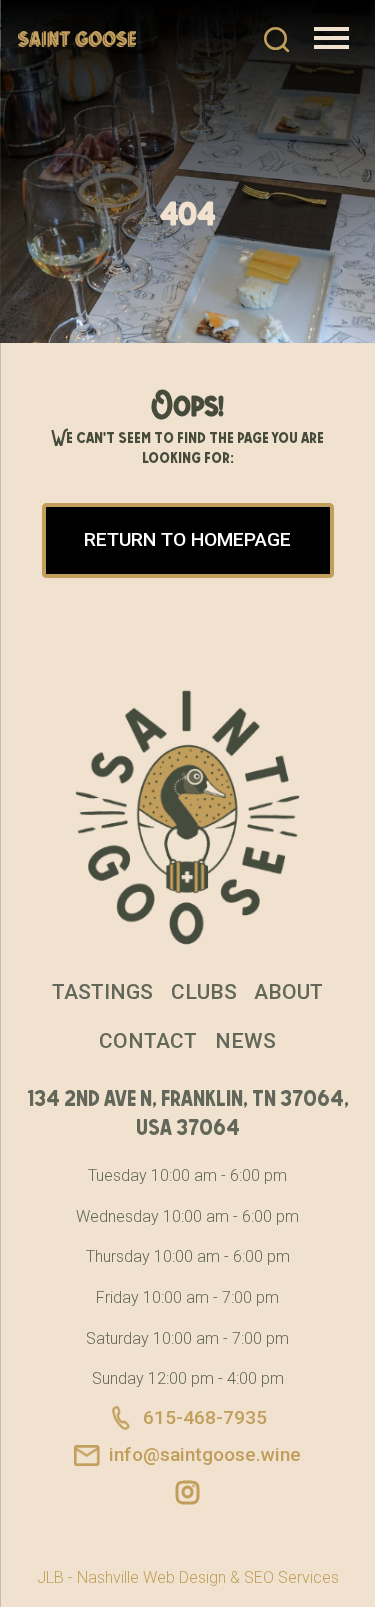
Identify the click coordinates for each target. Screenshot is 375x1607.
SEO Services (291, 1577)
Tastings (102, 992)
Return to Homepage (187, 539)
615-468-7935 (205, 1417)
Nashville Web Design (151, 1577)
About (288, 992)
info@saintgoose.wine (205, 1454)
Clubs (204, 992)
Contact (148, 1041)
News (245, 1041)
